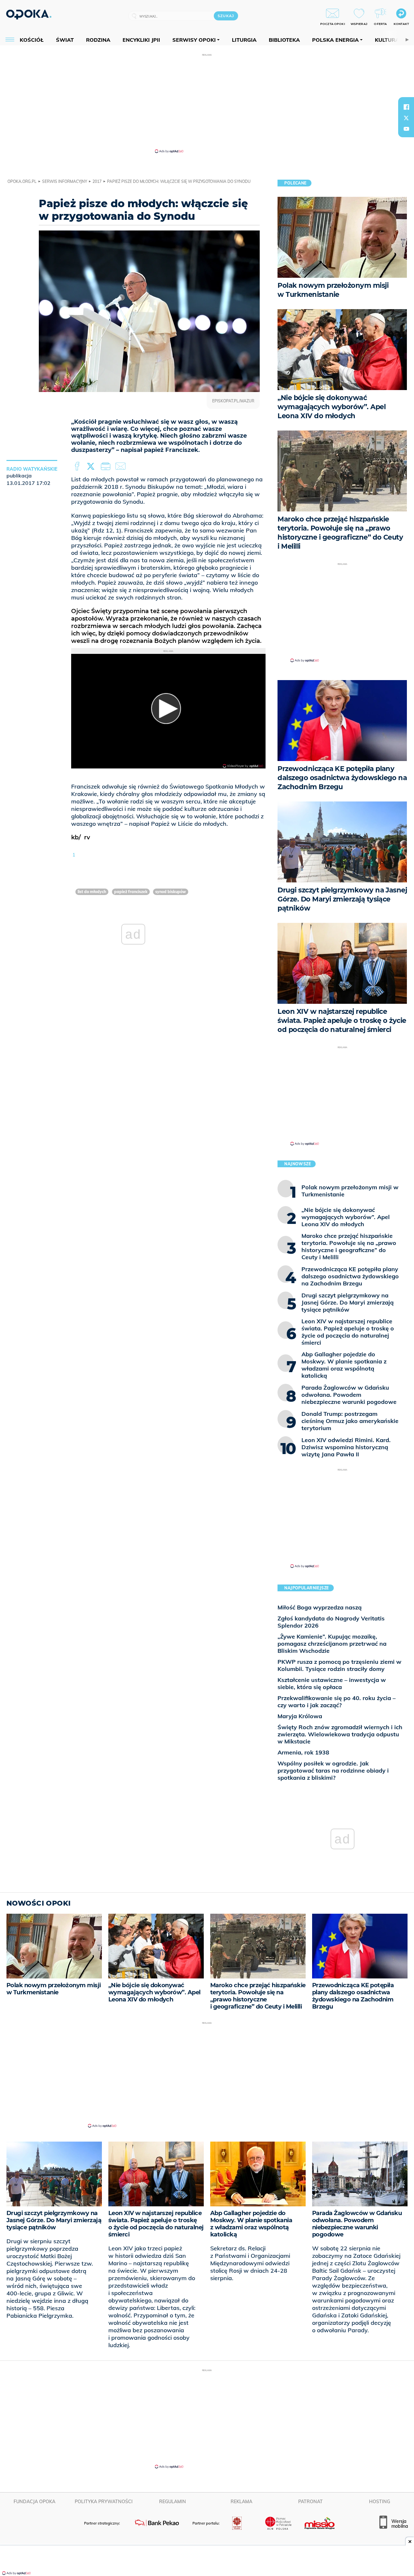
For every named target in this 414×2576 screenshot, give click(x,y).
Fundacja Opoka (34, 2502)
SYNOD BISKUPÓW (171, 892)
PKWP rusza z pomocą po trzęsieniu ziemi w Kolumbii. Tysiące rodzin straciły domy (339, 1665)
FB (78, 466)
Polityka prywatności (104, 2502)
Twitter (92, 466)
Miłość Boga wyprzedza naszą (320, 1607)
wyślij (122, 466)
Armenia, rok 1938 (303, 1752)
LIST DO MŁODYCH (92, 892)
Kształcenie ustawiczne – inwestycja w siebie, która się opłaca (332, 1683)
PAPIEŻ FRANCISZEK (131, 892)
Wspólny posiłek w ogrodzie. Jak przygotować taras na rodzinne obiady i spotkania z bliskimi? (333, 1770)
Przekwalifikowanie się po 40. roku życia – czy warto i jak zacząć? (337, 1702)
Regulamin (173, 2502)
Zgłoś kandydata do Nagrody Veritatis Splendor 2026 (331, 1622)
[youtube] (406, 129)
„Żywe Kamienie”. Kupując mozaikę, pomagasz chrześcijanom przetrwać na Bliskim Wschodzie (332, 1644)
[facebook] (406, 107)
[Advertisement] (207, 103)
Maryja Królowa (300, 1716)
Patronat (310, 2502)
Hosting (380, 2502)
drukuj (107, 466)
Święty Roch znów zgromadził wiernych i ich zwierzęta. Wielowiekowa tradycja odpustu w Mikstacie (340, 1734)
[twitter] (406, 118)
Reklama (241, 2502)
